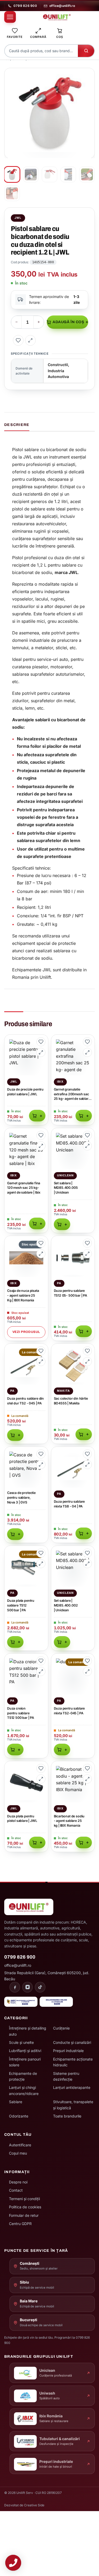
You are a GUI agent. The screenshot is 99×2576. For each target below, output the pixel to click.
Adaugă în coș (68, 322)
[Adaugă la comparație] (30, 340)
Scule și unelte (21, 2042)
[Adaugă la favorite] (18, 340)
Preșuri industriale (68, 2051)
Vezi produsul (26, 1332)
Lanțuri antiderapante (72, 2087)
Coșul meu (18, 2153)
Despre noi (18, 2182)
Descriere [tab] (17, 425)
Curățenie (61, 2028)
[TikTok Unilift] (40, 1987)
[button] (88, 75)
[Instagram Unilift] (27, 1987)
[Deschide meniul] (10, 17)
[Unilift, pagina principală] (57, 17)
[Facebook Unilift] (15, 1987)
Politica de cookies (25, 2207)
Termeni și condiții (24, 2199)
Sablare (16, 2102)
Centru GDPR (20, 2224)
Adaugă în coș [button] (37, 1116)
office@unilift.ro (62, 6)
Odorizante (19, 2116)
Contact (16, 2190)
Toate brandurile (67, 2116)
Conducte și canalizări (72, 2042)
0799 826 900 (25, 6)
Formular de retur (24, 2215)
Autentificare (20, 2145)
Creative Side (34, 2505)
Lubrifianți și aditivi (25, 2051)
